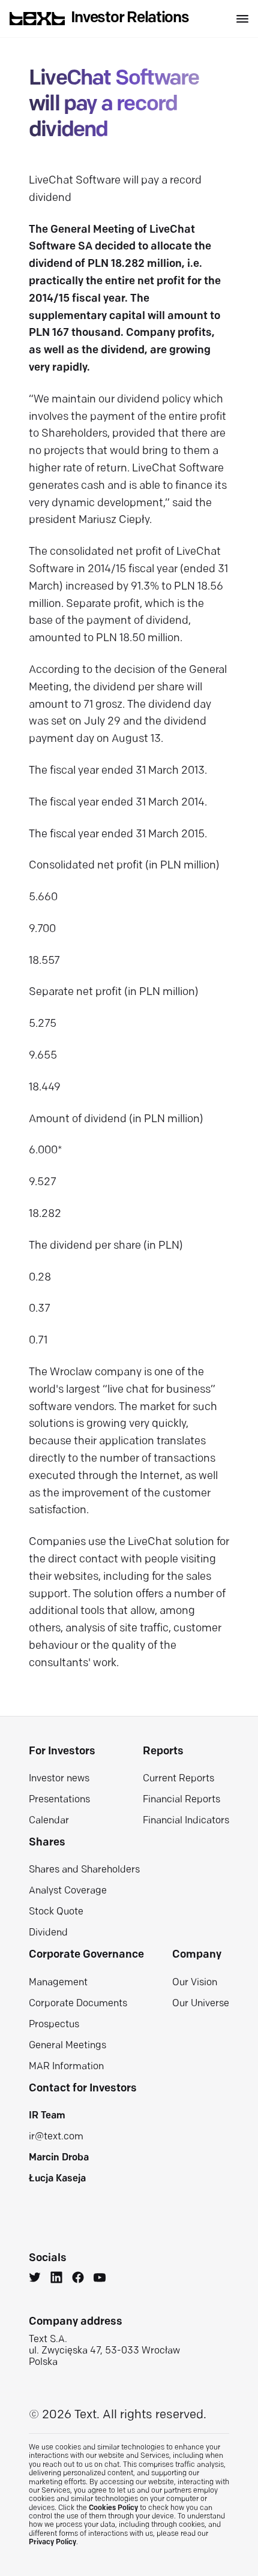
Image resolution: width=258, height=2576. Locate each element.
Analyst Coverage (68, 1891)
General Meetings (67, 2046)
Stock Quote (56, 1912)
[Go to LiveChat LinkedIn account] (56, 2279)
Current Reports (178, 1779)
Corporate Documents (78, 2004)
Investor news (59, 1779)
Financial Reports (181, 1800)
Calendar (49, 1821)
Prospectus (54, 2025)
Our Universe (201, 2004)
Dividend (48, 1933)
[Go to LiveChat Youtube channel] (100, 2279)
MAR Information (66, 2067)
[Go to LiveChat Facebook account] (78, 2279)
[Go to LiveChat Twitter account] (35, 2279)
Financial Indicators (186, 1821)
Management (58, 1983)
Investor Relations (130, 18)
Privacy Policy (52, 2542)
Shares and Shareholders (84, 1870)
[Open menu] (242, 19)
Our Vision (195, 1983)
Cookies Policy (113, 2508)
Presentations (59, 1800)
